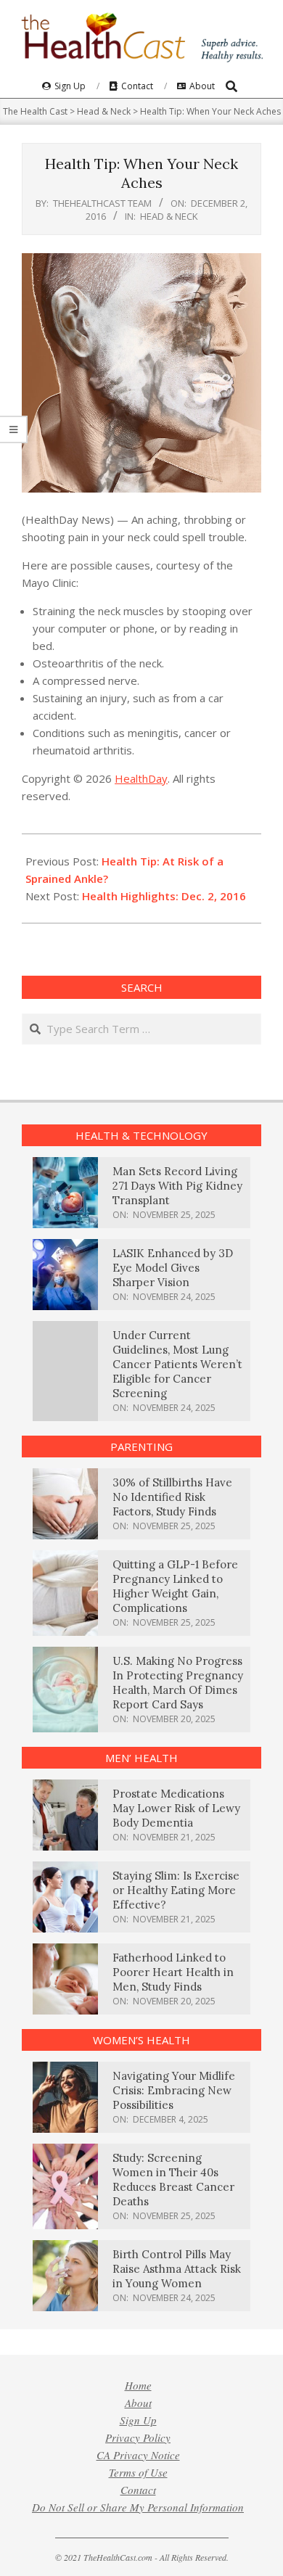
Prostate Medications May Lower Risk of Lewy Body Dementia (176, 1808)
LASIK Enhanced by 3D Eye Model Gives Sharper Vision (173, 1268)
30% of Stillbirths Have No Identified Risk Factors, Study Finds (172, 1497)
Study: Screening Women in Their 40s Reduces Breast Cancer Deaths (173, 2180)
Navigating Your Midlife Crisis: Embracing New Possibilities (174, 2090)
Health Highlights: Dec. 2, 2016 (164, 896)
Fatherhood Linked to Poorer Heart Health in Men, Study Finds (173, 1972)
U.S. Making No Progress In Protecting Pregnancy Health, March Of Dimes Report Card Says (178, 1683)
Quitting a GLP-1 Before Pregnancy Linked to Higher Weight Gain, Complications (175, 1586)
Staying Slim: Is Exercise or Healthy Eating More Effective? (176, 1890)
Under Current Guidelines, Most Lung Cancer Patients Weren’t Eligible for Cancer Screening (177, 1364)
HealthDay (141, 778)
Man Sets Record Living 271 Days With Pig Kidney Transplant (177, 1186)
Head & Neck (169, 216)
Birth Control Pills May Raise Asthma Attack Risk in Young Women (177, 2269)
